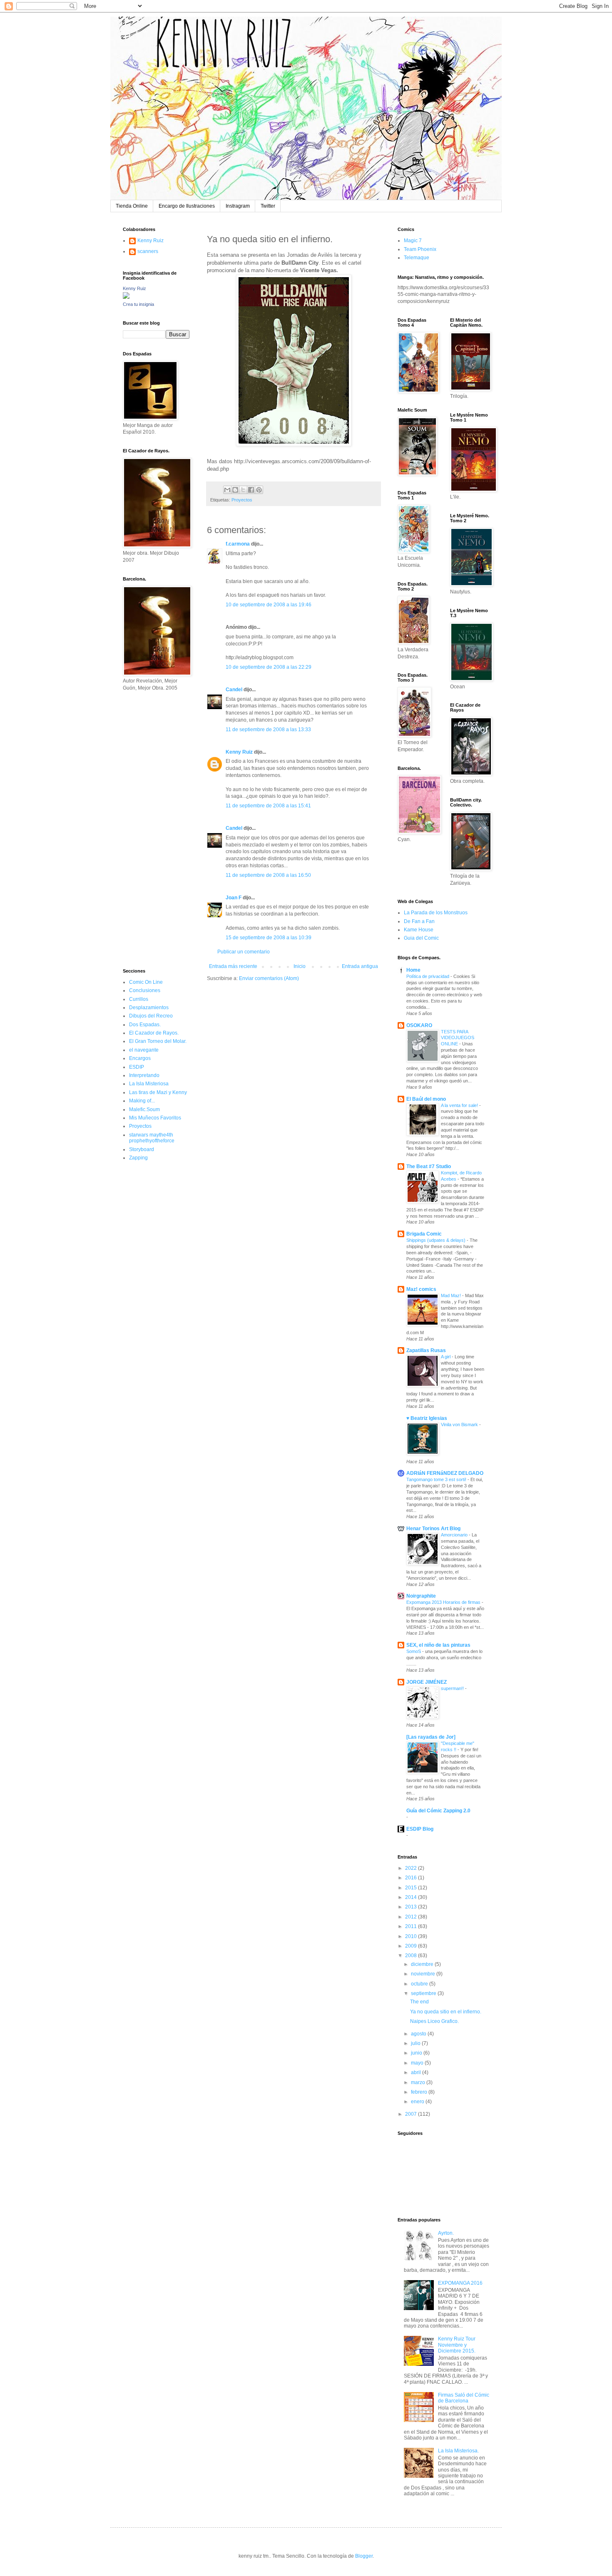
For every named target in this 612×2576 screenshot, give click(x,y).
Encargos (140, 1058)
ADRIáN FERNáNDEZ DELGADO (445, 1473)
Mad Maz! (452, 1295)
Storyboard (142, 1149)
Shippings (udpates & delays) (437, 1240)
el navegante (144, 1050)
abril (417, 2072)
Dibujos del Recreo (151, 1016)
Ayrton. (446, 2233)
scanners (148, 251)
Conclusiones (145, 990)
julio (416, 2043)
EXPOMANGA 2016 (460, 2283)
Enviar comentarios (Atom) (269, 978)
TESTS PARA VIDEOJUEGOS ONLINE (458, 1038)
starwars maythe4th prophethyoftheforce (152, 1138)
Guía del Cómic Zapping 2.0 (438, 1811)
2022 (412, 1868)
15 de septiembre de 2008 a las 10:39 (269, 938)
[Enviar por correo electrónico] (227, 490)
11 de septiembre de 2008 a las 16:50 (268, 875)
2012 (412, 1917)
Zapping (138, 1158)
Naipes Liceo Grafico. (434, 2021)
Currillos (139, 999)
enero (418, 2102)
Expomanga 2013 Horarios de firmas (444, 1602)
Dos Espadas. (145, 1025)
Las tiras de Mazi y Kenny (158, 1092)
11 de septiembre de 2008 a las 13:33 (268, 730)
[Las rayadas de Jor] (431, 1737)
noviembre (424, 1974)
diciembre (423, 1964)
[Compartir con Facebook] (251, 490)
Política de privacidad (428, 976)
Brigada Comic (424, 1234)
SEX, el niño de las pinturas (438, 1645)
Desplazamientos (149, 1008)
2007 (412, 2114)
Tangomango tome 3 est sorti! (437, 1479)
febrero (420, 2092)
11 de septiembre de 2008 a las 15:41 (268, 806)
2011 (412, 1926)
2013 (412, 1907)
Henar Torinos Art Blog (433, 1529)
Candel (234, 690)
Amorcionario (455, 1535)
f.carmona (238, 544)
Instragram (238, 206)
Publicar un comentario (244, 952)
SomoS (414, 1651)
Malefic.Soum (144, 1109)
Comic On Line (146, 982)
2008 (412, 1956)
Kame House (419, 930)
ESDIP (137, 1067)
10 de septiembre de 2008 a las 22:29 (269, 667)
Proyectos (242, 500)
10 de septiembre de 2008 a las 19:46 (269, 605)
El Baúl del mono (426, 1099)
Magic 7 (413, 241)
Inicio (300, 966)
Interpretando (144, 1075)
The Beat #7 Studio (429, 1166)
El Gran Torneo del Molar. (158, 1041)
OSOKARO (419, 1025)
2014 (412, 1897)
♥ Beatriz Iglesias (427, 1418)
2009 (412, 1946)
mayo (418, 2063)
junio (417, 2053)
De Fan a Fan (419, 921)
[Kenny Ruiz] (126, 297)
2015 (412, 1888)
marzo (419, 2082)
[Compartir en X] (243, 490)
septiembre (424, 1993)
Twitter (268, 206)
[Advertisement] (148, 829)
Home (413, 970)
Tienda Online (132, 206)
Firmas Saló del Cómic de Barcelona (464, 2398)
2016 (412, 1878)
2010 (412, 1936)
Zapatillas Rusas (426, 1350)
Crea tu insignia (138, 304)
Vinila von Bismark (460, 1424)
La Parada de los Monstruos (436, 913)
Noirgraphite (421, 1596)
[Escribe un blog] (235, 490)
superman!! (453, 1688)
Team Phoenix (420, 249)
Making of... (142, 1101)
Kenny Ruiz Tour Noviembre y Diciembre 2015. (457, 2345)
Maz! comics (421, 1289)
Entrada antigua (360, 966)
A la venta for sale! (460, 1105)
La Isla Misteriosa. (458, 2451)
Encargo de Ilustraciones (187, 206)
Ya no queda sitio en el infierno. (446, 2012)
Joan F (234, 898)
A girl (446, 1357)
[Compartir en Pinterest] (259, 490)
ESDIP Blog (420, 1829)
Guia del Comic (421, 938)
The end (419, 2002)
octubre (420, 1984)
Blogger (364, 2556)
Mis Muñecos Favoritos (155, 1118)
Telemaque (417, 258)
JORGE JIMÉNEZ (427, 1682)
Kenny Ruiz (239, 752)
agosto (419, 2034)
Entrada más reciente (233, 966)
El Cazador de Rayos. (154, 1033)
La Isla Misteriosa (149, 1084)
